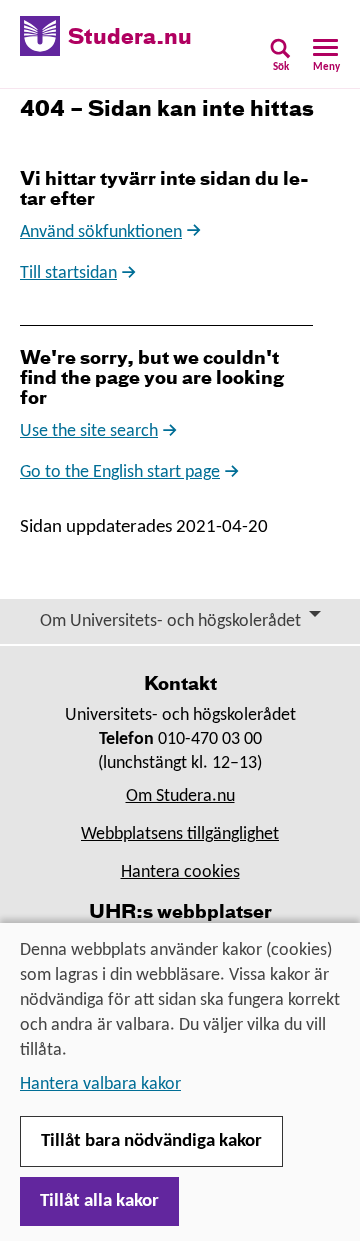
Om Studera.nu (180, 796)
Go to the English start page (120, 472)
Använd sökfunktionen (101, 232)
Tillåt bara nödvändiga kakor (151, 1141)
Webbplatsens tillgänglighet (180, 834)
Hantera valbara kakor (100, 1084)
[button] (280, 61)
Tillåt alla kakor (99, 1201)
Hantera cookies (180, 872)
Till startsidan (68, 273)
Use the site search (89, 431)
